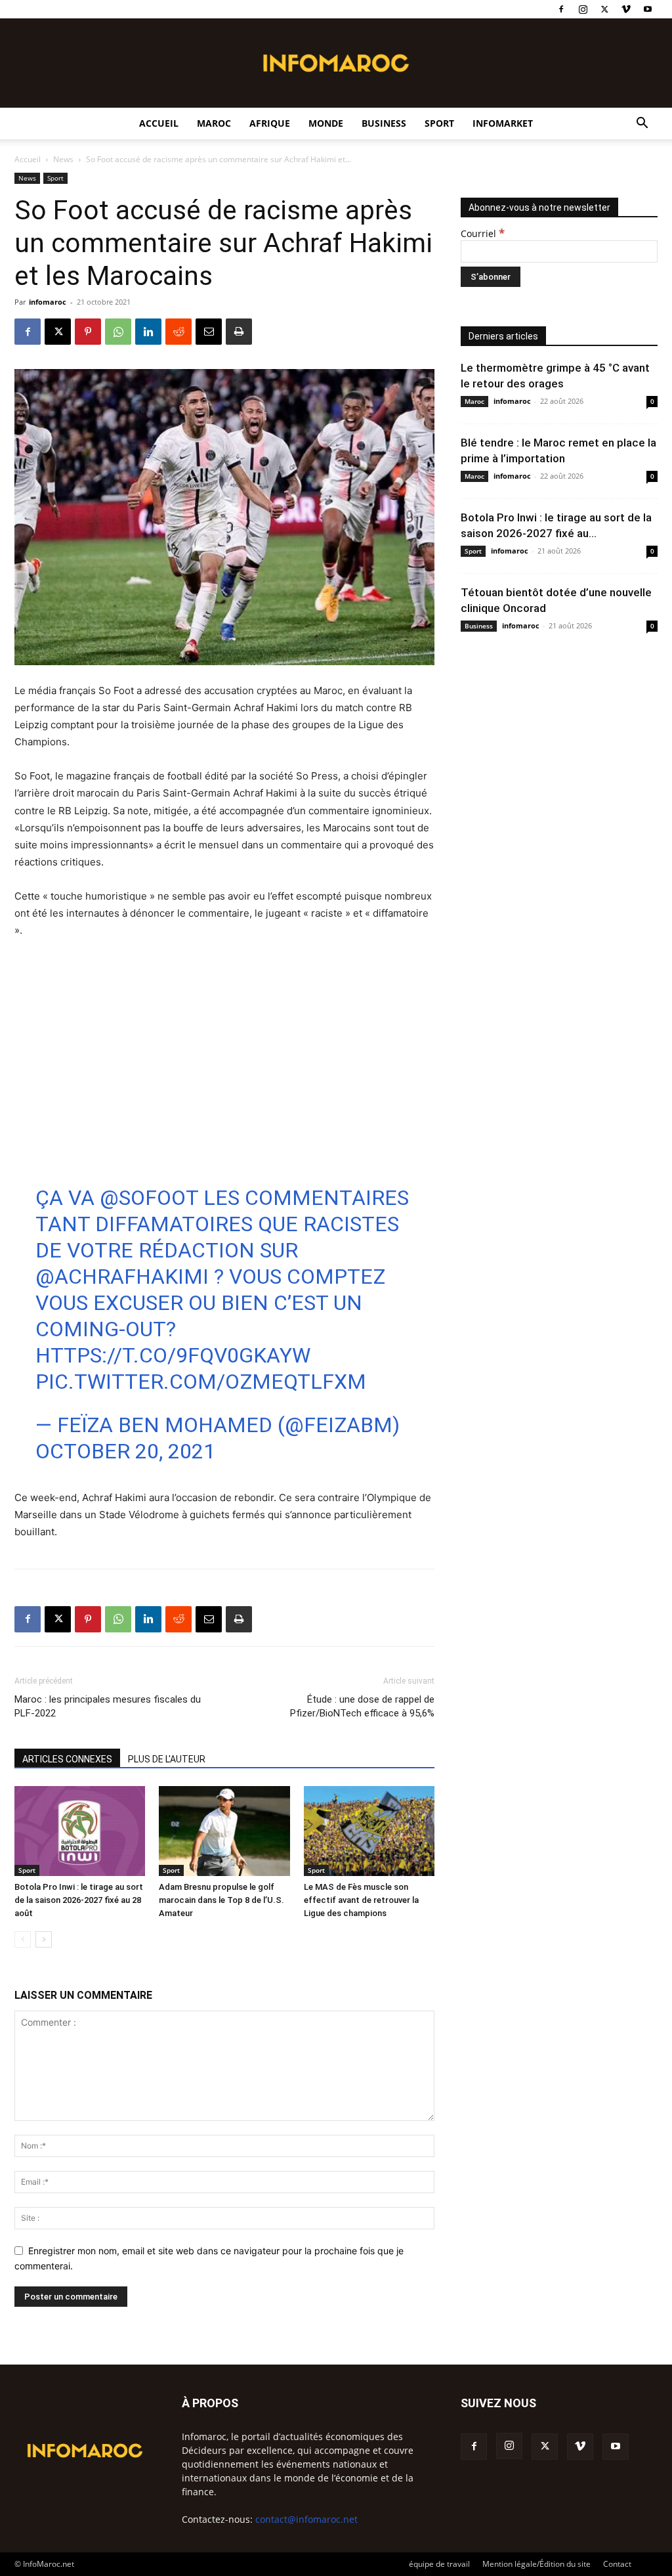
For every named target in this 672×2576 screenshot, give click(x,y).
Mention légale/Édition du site (536, 2564)
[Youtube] (648, 9)
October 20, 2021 (125, 1451)
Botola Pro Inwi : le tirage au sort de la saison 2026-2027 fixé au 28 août (79, 1900)
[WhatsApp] (118, 332)
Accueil (159, 123)
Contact (617, 2564)
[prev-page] (23, 1939)
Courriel (483, 233)
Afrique (270, 123)
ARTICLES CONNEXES (67, 1759)
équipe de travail (439, 2564)
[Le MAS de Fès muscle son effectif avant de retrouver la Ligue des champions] (369, 1831)
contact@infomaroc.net (306, 2519)
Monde (326, 123)
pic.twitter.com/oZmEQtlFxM (201, 1382)
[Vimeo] (626, 9)
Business (384, 123)
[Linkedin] (148, 332)
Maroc (214, 123)
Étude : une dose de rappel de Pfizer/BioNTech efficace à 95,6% (362, 1706)
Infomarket (503, 123)
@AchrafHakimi (122, 1277)
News (63, 159)
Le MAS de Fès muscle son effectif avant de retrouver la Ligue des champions (361, 1900)
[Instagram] (583, 9)
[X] (604, 9)
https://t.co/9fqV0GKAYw (173, 1355)
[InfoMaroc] (336, 63)
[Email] (209, 332)
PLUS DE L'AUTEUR (167, 1759)
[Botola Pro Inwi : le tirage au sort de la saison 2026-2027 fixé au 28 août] (80, 1831)
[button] (642, 124)
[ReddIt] (178, 332)
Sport (439, 123)
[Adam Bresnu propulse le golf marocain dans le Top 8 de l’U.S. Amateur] (224, 1831)
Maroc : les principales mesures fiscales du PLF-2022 (108, 1706)
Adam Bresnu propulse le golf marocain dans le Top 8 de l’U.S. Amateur (221, 1900)
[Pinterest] (88, 332)
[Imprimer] (239, 332)
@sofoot (149, 1198)
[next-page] (44, 1939)
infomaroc (48, 302)
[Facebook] (561, 9)
